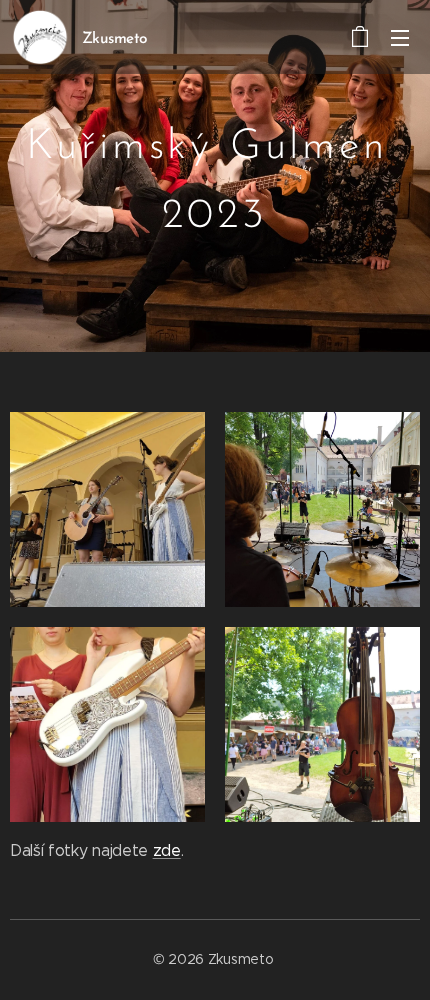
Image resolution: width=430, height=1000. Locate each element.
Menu (400, 37)
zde (167, 850)
